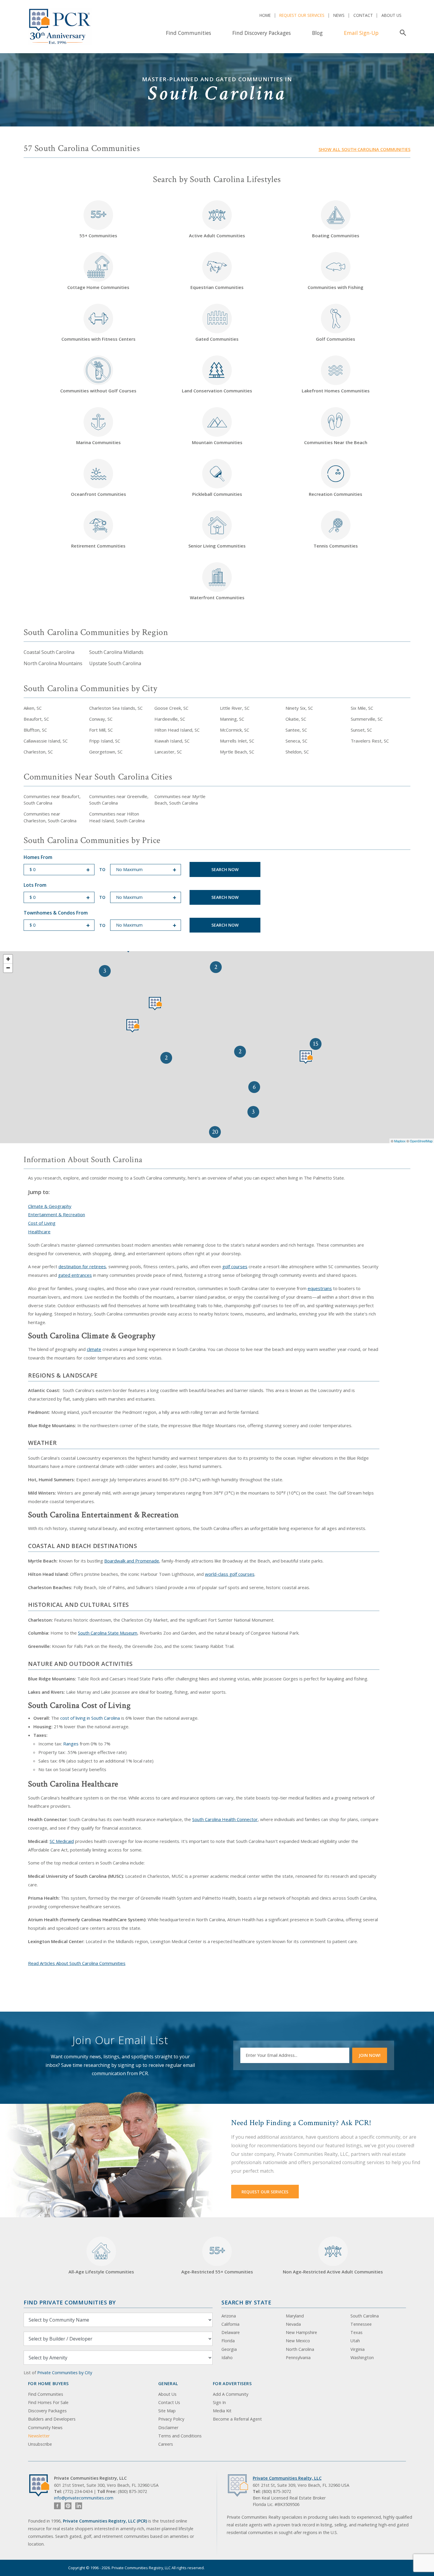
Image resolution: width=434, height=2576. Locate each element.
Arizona (229, 2316)
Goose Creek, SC (171, 708)
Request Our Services (302, 15)
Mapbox (400, 1141)
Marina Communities (98, 442)
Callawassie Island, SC (46, 741)
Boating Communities (336, 235)
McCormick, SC (235, 730)
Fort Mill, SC (101, 730)
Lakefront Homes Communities (336, 391)
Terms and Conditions (180, 2436)
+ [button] (8, 959)
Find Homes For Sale (48, 2402)
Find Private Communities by (70, 2302)
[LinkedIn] (79, 2506)
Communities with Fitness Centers (98, 339)
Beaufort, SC (36, 719)
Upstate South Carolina (115, 663)
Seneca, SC (296, 741)
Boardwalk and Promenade (132, 1561)
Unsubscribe (40, 2444)
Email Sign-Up (361, 33)
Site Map (167, 2411)
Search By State (246, 2302)
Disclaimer (168, 2428)
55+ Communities (98, 223)
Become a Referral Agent (237, 2419)
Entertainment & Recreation (57, 1214)
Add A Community (231, 2394)
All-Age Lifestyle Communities (101, 2272)
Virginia (358, 2349)
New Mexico (298, 2341)
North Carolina (300, 2349)
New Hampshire (301, 2332)
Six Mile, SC (362, 708)
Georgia (229, 2349)
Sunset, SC (361, 730)
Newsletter (39, 2436)
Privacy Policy (171, 2419)
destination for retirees (82, 1266)
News (339, 15)
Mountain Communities (217, 442)
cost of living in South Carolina (90, 1718)
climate (94, 1349)
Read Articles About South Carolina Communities (77, 1963)
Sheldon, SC (297, 752)
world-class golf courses (230, 1574)
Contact (363, 15)
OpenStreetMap (421, 1141)
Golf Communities (336, 339)
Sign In (219, 2402)
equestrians (320, 1288)
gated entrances (75, 1275)
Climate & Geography (50, 1206)
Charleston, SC (38, 752)
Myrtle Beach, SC (237, 752)
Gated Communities (217, 339)
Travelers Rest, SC (370, 741)
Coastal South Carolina (49, 652)
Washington (362, 2357)
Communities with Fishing (336, 287)
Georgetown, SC (106, 752)
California (230, 2324)
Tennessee (361, 2324)
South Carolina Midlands (116, 652)
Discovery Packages (47, 2411)
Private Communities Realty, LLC (287, 2478)
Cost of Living (42, 1223)
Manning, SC (232, 719)
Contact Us (169, 2402)
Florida (228, 2341)
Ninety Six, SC (299, 708)
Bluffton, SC (35, 730)
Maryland (295, 2316)
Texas (356, 2332)
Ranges (71, 1744)
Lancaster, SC (168, 752)
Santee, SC (296, 730)
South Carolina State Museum (108, 1633)
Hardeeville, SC (170, 719)
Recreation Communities (336, 494)
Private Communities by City (65, 2373)
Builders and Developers (52, 2419)
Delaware (231, 2332)
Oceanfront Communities (98, 494)
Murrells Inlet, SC (237, 741)
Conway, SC (101, 719)
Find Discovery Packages (262, 33)
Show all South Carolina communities (364, 149)
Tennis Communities (336, 546)
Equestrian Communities (217, 287)
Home (265, 15)
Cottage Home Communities (98, 287)
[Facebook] (57, 2506)
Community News (45, 2428)
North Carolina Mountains (53, 663)
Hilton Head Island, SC (177, 730)
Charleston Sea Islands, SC (116, 708)
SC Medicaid (62, 1841)
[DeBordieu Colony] (306, 1057)
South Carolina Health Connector (225, 1819)
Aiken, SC (33, 708)
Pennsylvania (298, 2357)
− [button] (8, 968)
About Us (391, 15)
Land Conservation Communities (217, 391)
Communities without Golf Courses (98, 391)
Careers (166, 2444)
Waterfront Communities (217, 597)
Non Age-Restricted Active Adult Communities (333, 2272)
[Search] (402, 33)
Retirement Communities (98, 546)
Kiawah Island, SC (172, 741)
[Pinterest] (68, 2506)
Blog (317, 33)
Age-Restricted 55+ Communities (217, 2259)
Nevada (293, 2324)
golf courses (235, 1266)
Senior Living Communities (217, 546)
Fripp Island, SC (105, 741)
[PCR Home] (42, 2485)
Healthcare (39, 1232)
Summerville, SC (367, 719)
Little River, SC (235, 708)
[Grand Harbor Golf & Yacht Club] (155, 1004)
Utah (355, 2341)
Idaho (227, 2357)
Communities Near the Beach (336, 442)
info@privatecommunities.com (84, 2498)
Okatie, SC (296, 719)
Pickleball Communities (217, 494)
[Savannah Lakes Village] (133, 1026)
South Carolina (365, 2316)
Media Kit (222, 2411)
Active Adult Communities (217, 235)
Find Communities (189, 33)
